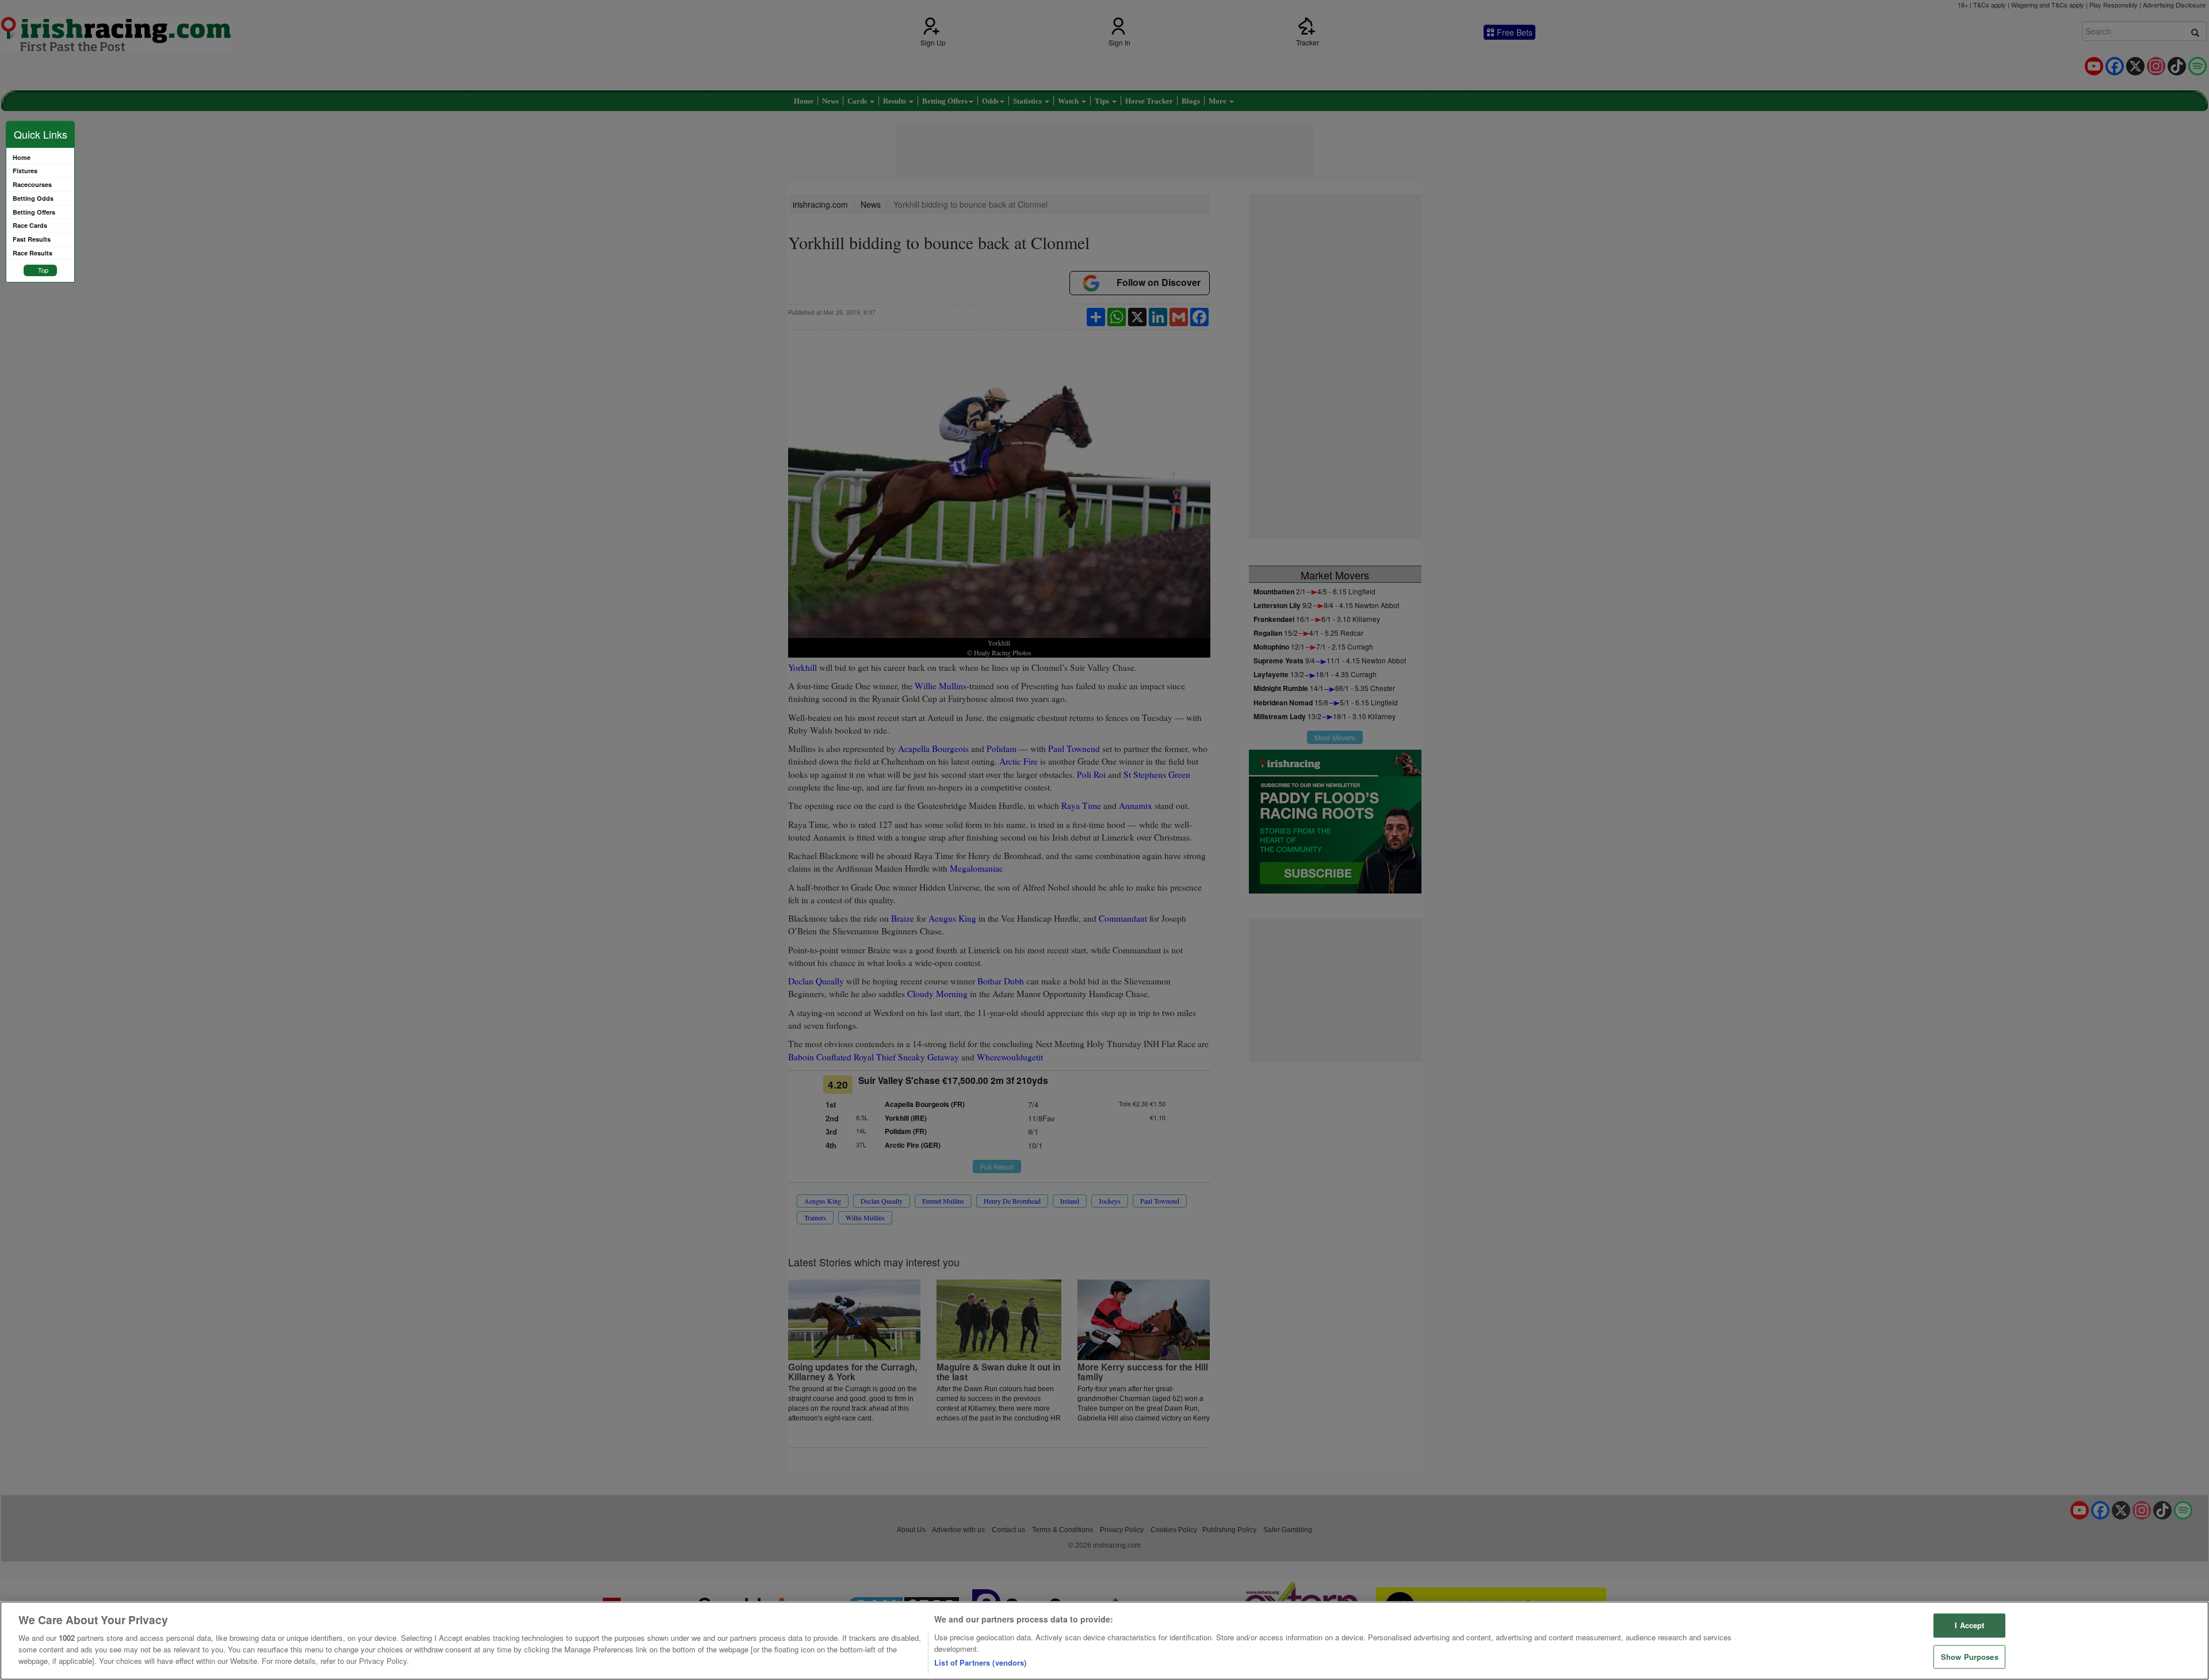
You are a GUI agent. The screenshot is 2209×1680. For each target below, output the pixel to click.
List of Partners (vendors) (980, 1662)
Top (43, 270)
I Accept (1969, 1626)
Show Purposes (1970, 1657)
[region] (1104, 1641)
